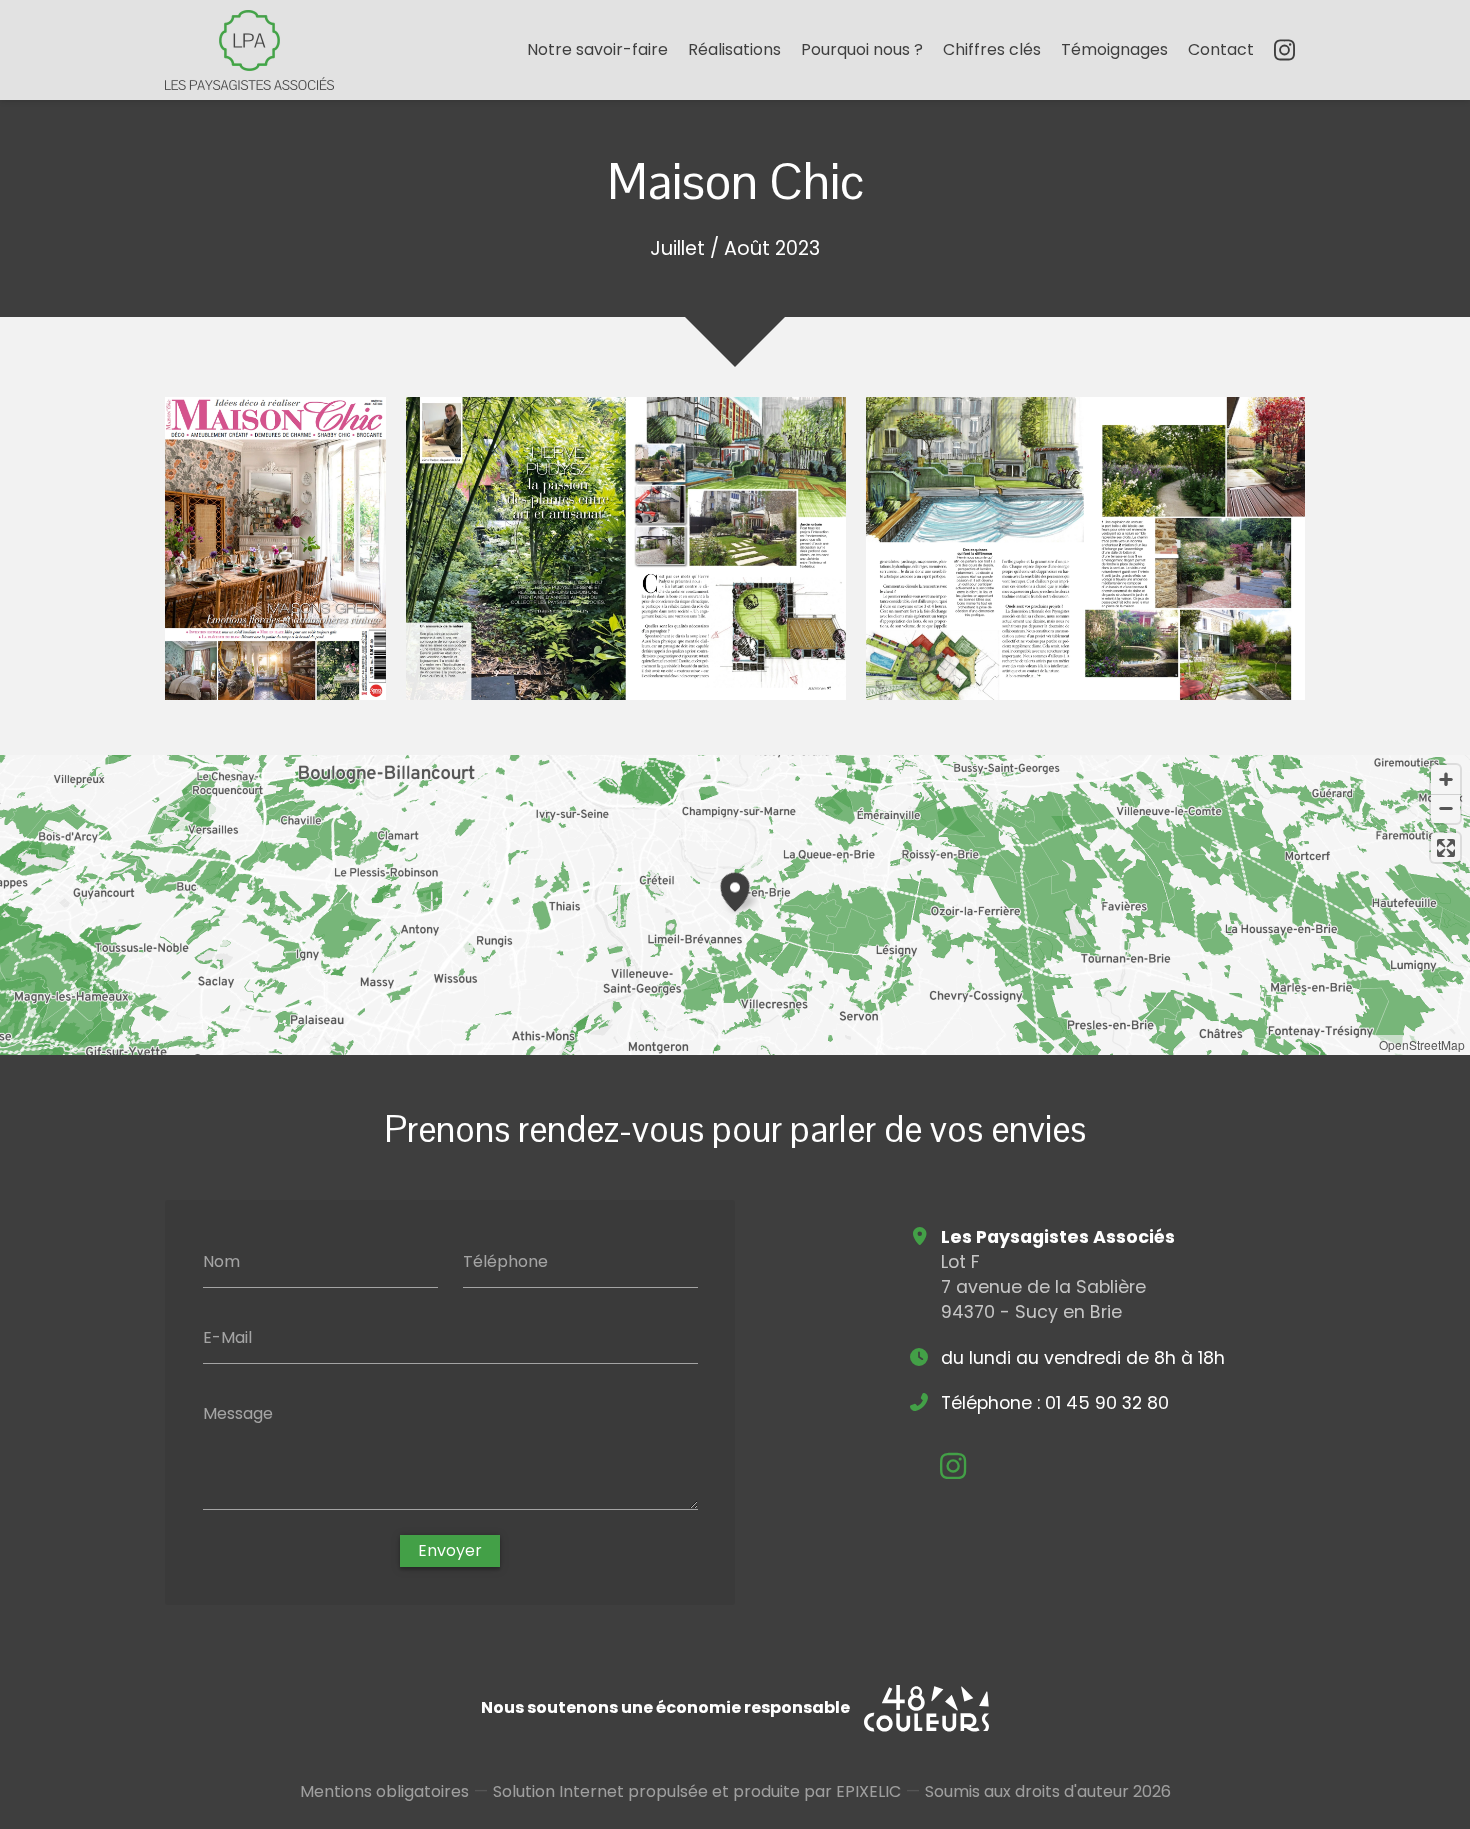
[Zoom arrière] (1445, 808)
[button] (735, 889)
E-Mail (227, 1338)
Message (238, 1413)
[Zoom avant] (1445, 779)
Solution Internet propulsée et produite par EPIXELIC (697, 1791)
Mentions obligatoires (384, 1791)
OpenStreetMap (1422, 1044)
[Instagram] (1284, 50)
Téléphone (505, 1262)
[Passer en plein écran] (1445, 847)
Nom (221, 1262)
